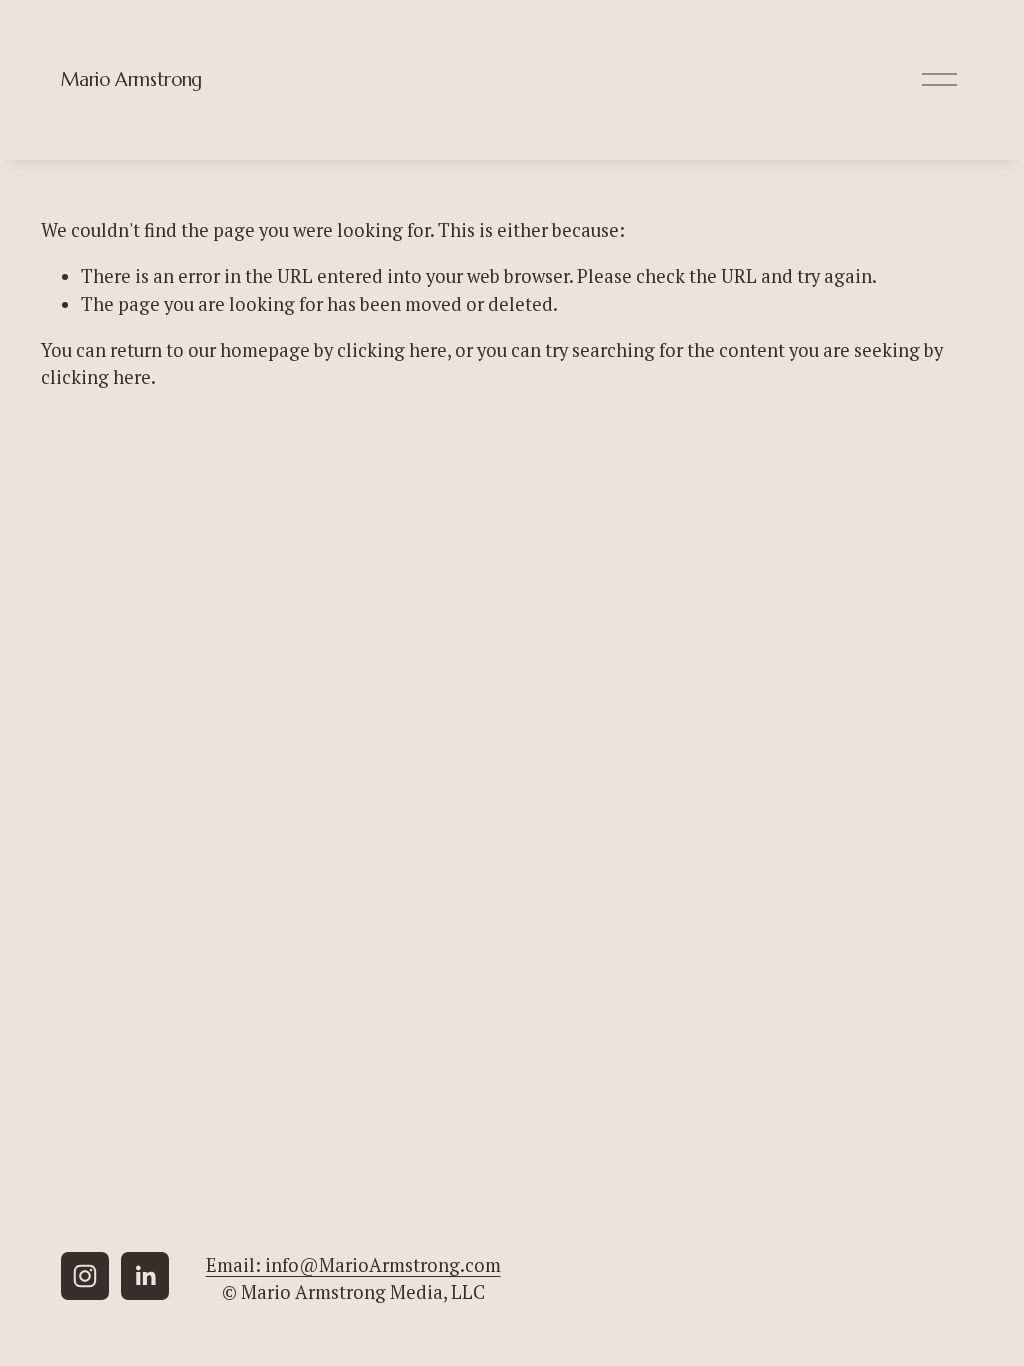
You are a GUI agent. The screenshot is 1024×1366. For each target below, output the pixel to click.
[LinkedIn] (145, 1276)
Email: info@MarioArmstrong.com (353, 1265)
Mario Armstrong (131, 79)
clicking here (392, 350)
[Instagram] (85, 1276)
